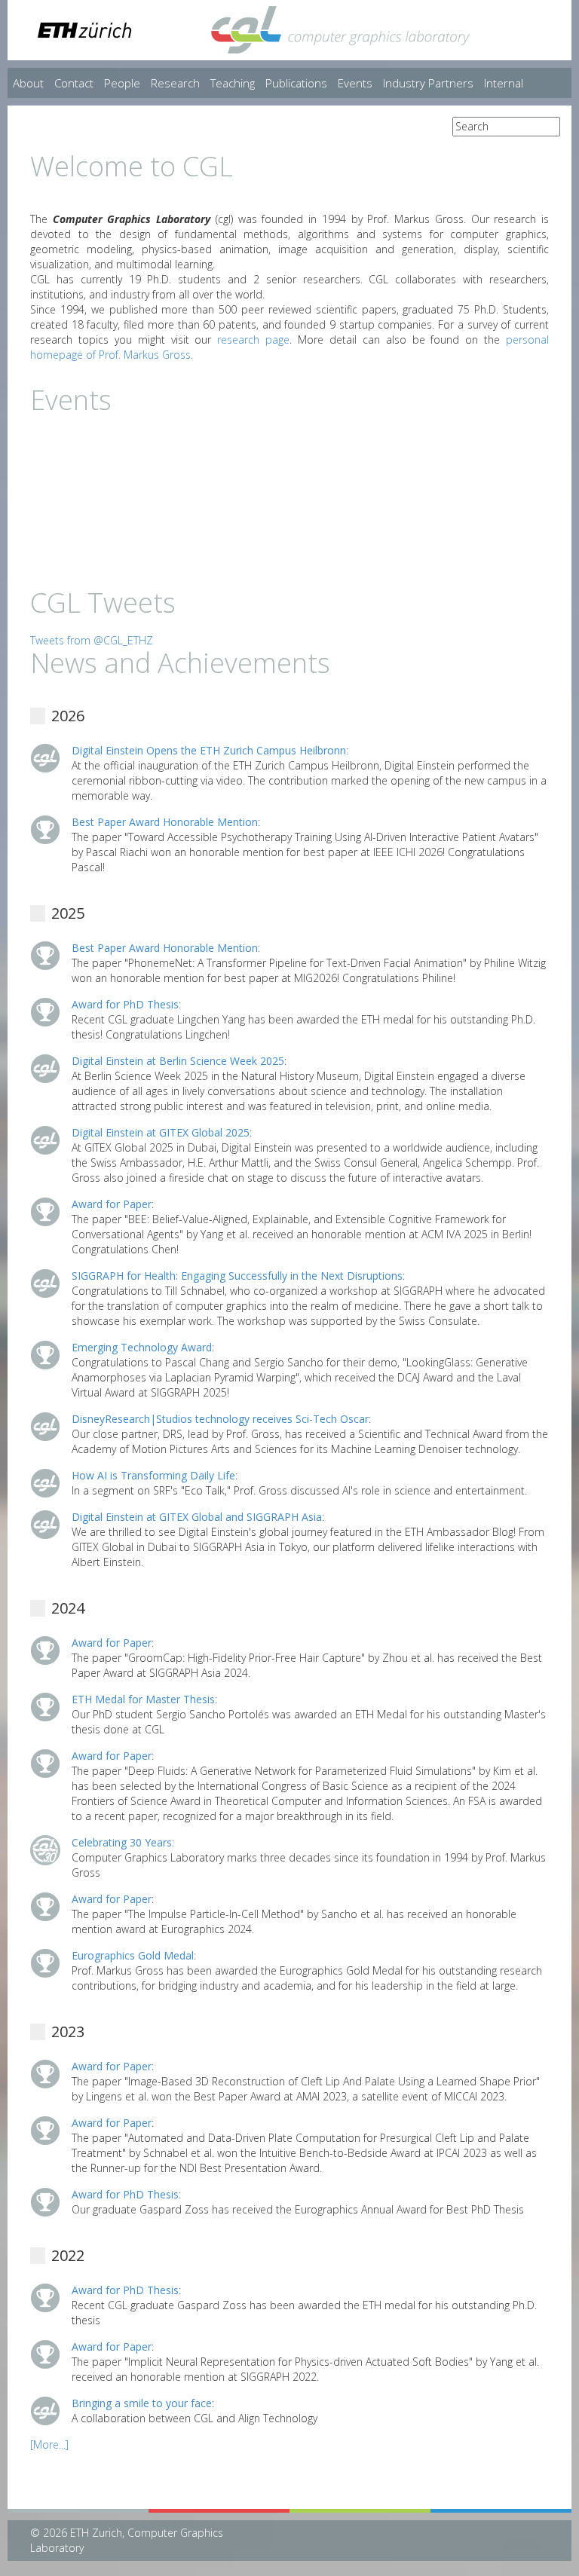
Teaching (233, 83)
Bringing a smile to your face (142, 2403)
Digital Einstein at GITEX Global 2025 (161, 1132)
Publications (296, 83)
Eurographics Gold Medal (133, 1955)
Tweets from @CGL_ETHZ (92, 640)
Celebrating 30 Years (122, 1842)
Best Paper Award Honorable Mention (165, 822)
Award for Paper (112, 1204)
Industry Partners (428, 83)
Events (355, 83)
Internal (504, 83)
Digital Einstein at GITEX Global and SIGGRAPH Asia (197, 1517)
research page (253, 340)
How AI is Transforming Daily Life (153, 1475)
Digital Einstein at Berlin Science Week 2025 (178, 1061)
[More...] (49, 2444)
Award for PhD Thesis (125, 1004)
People (122, 83)
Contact (74, 83)
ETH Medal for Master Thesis (143, 1699)
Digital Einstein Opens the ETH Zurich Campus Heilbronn (209, 750)
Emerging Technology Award (142, 1347)
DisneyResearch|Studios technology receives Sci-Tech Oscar (220, 1419)
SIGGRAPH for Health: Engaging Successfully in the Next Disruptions (237, 1276)
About (28, 83)
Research (175, 83)
